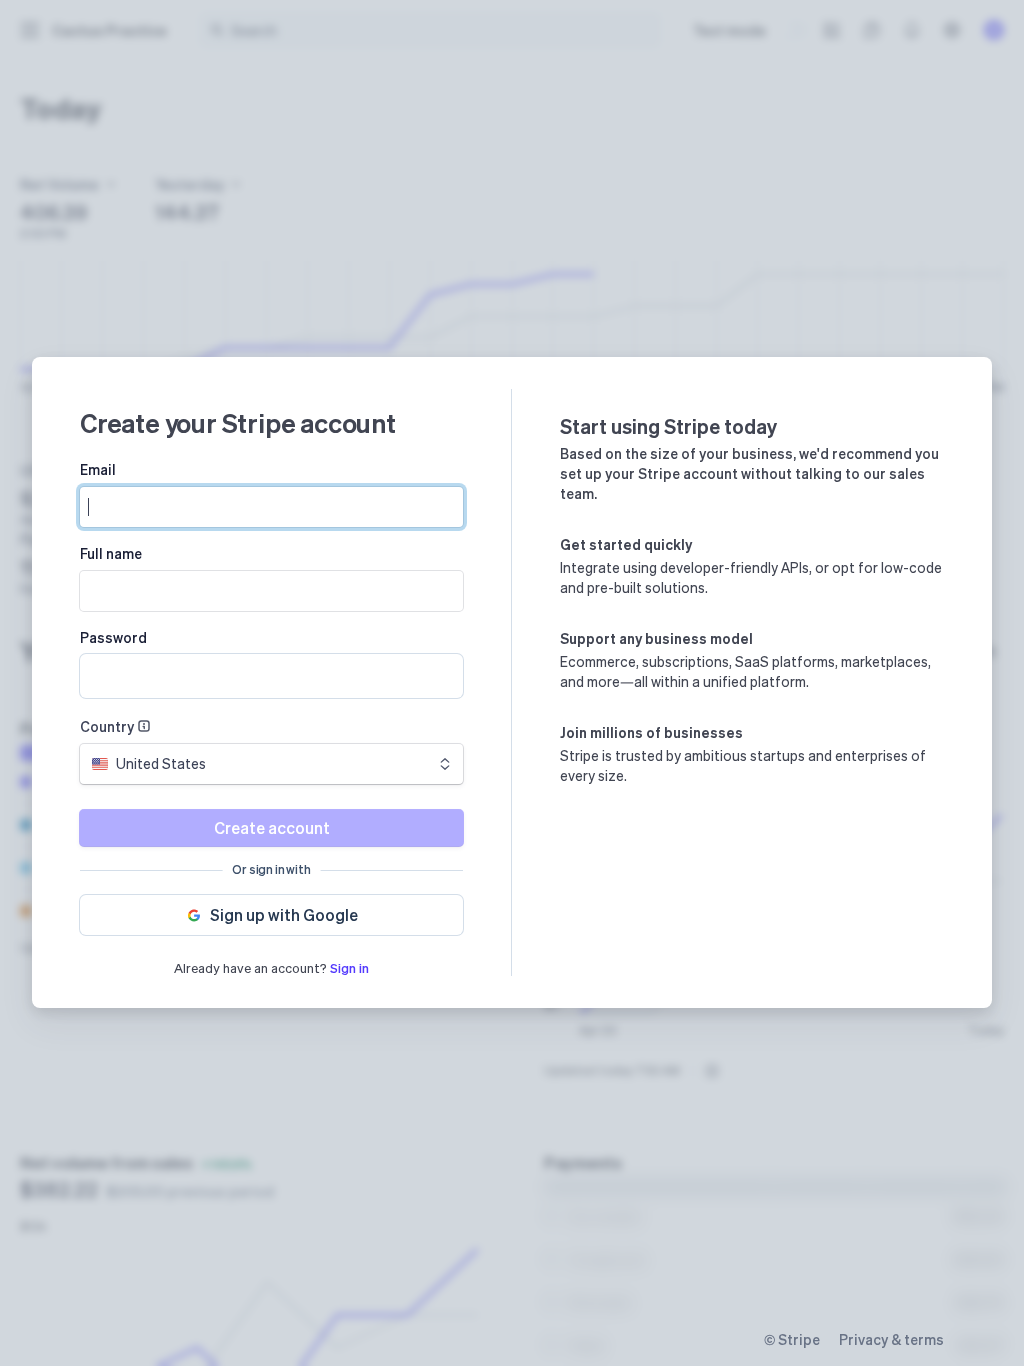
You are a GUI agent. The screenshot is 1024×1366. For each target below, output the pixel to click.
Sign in (349, 967)
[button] (271, 915)
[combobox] (271, 764)
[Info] (144, 726)
